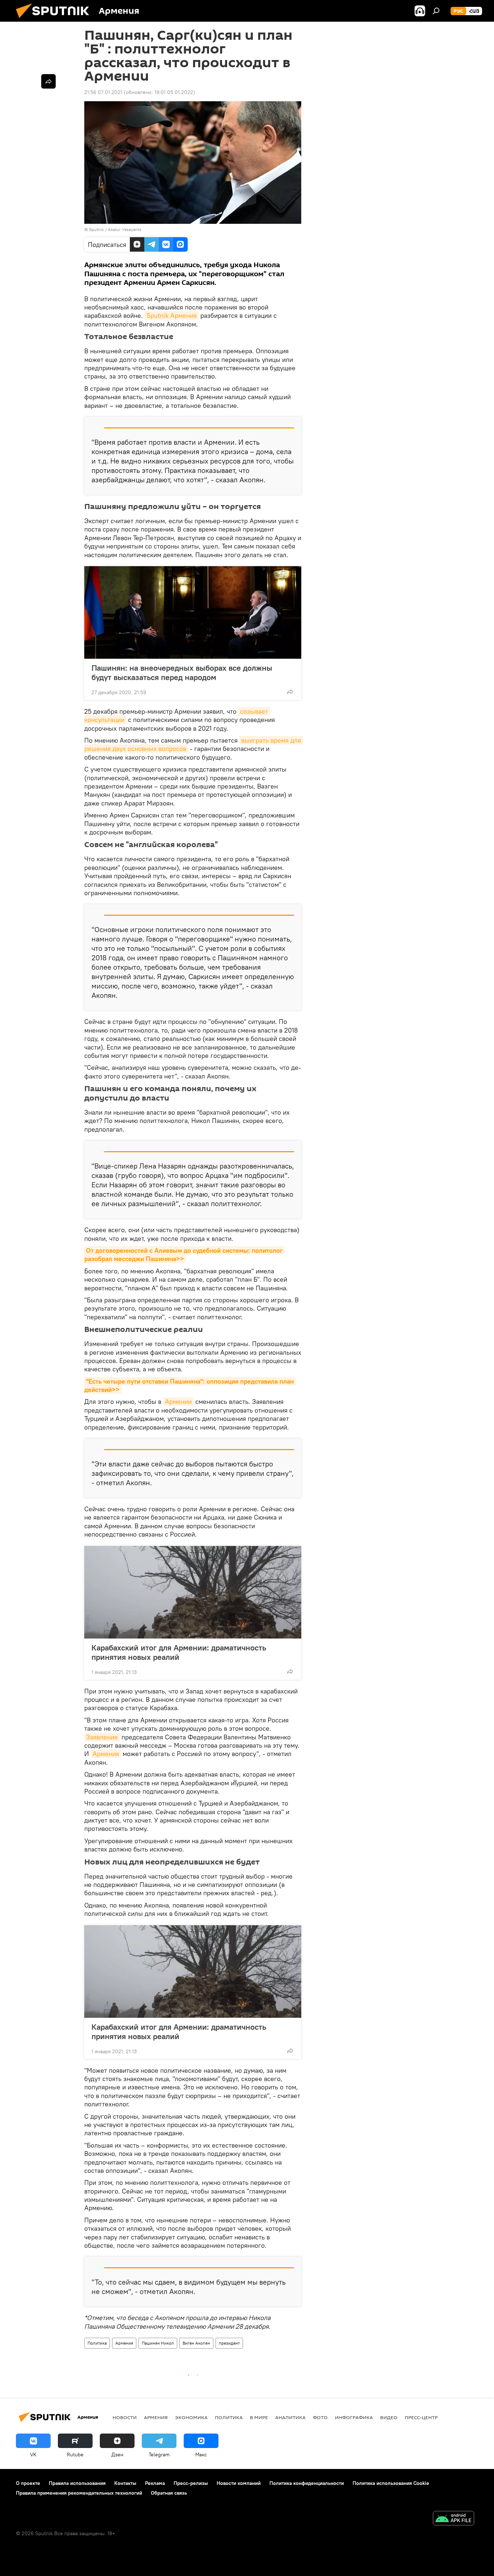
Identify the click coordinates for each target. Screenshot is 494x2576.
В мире (259, 2417)
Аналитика (290, 2417)
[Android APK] (453, 2519)
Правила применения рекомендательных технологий (79, 2493)
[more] (290, 692)
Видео (389, 2417)
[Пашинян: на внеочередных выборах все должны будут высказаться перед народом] (193, 612)
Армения (106, 1754)
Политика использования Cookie (391, 2483)
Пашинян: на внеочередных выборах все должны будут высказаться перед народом (182, 672)
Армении (178, 1402)
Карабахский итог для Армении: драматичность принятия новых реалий (179, 1652)
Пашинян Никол (158, 2343)
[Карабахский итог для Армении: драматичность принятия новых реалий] (193, 1592)
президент (229, 2343)
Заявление (102, 1737)
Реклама (155, 2483)
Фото (320, 2417)
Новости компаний (239, 2483)
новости (125, 2417)
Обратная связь (169, 2493)
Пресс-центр (421, 2417)
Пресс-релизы (191, 2483)
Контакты (125, 2483)
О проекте (28, 2483)
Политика (97, 2343)
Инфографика (354, 2417)
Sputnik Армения (172, 315)
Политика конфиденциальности (307, 2483)
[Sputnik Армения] (55, 20)
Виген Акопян (196, 2343)
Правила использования (77, 2483)
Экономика (191, 2417)
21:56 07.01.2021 (103, 92)
